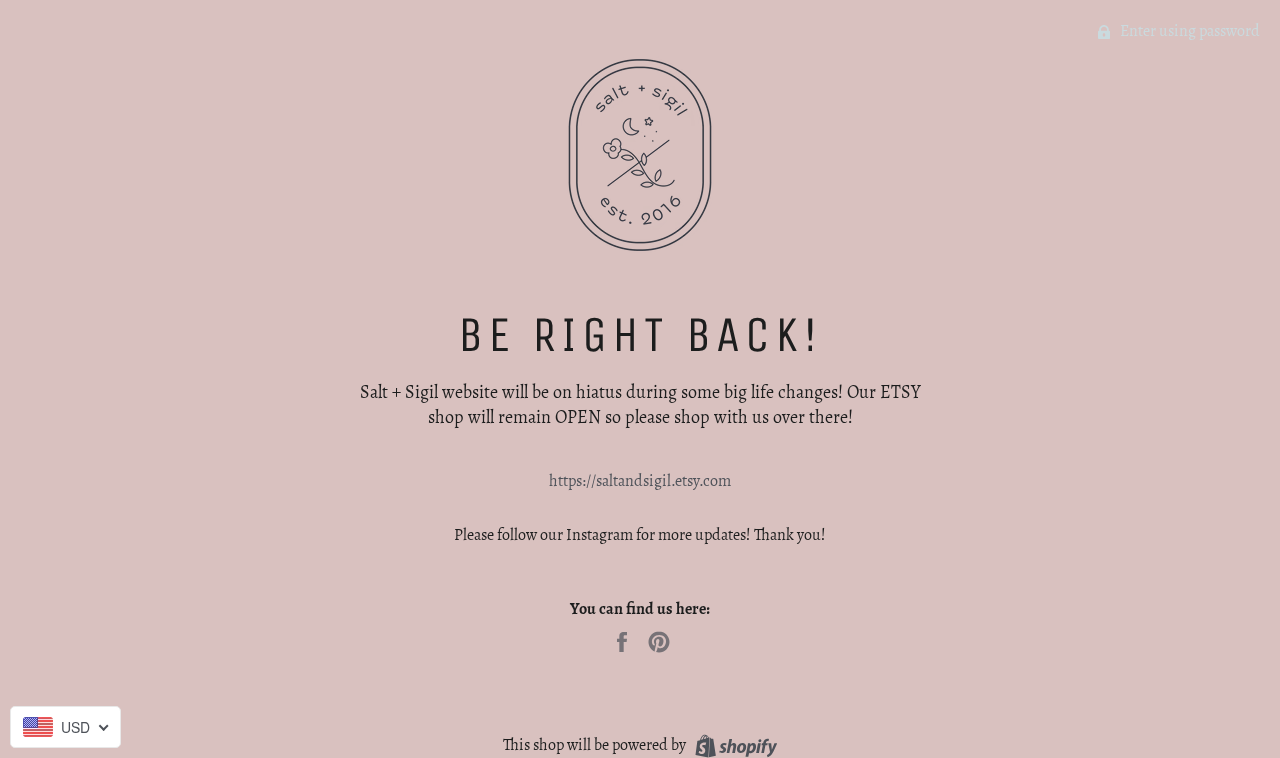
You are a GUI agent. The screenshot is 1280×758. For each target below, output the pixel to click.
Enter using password (1188, 31)
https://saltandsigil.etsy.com (640, 481)
